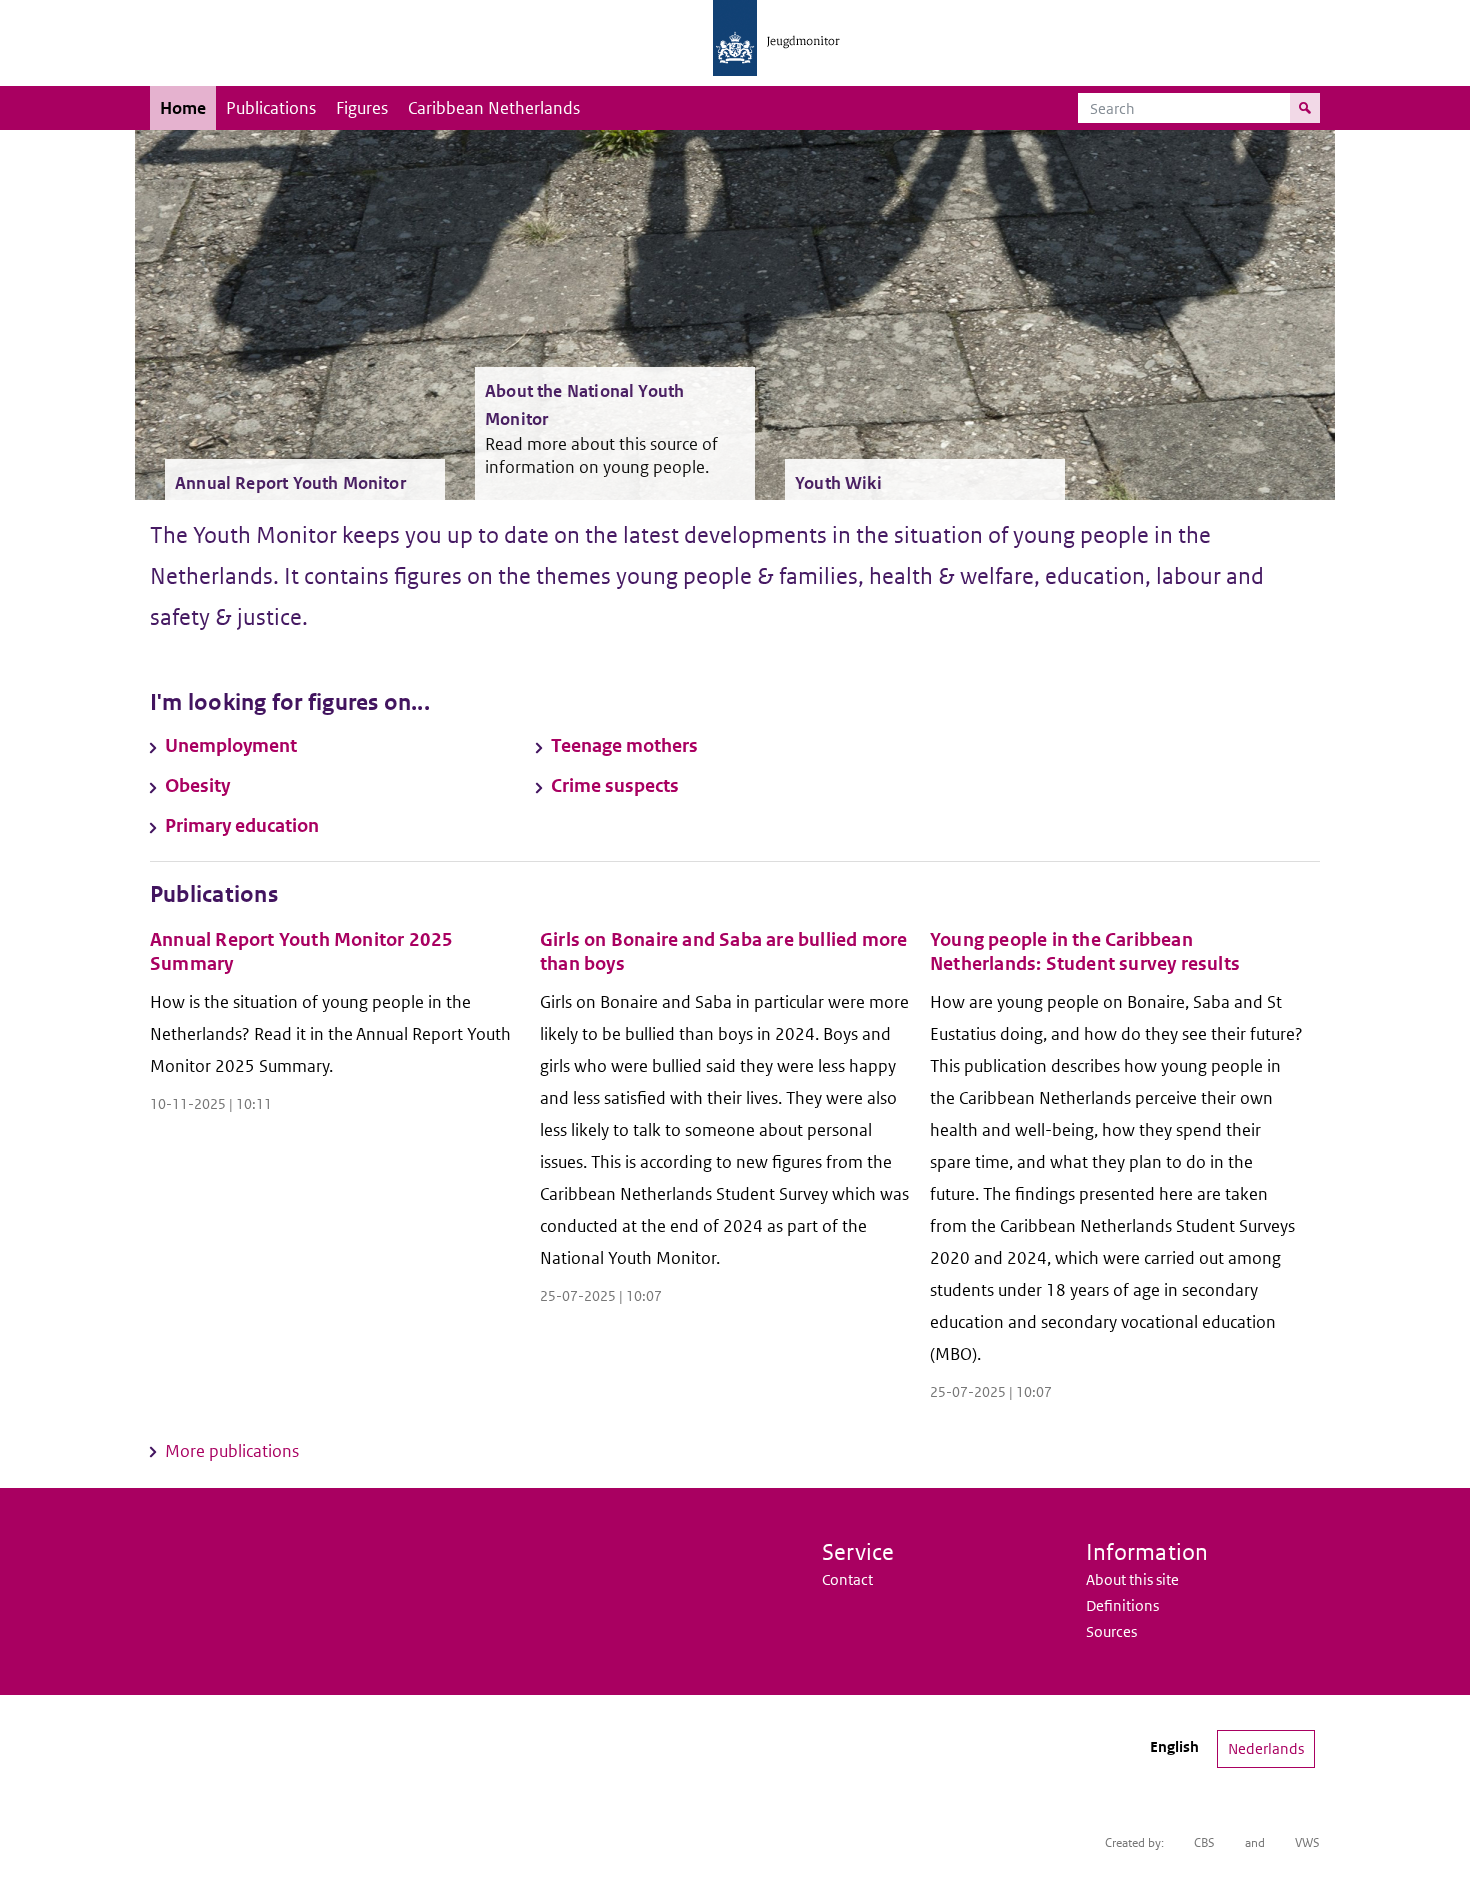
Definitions (1122, 1605)
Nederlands (1266, 1748)
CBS (1204, 1842)
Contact (847, 1579)
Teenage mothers (624, 745)
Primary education (242, 825)
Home (183, 108)
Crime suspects (615, 785)
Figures (362, 108)
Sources (1111, 1631)
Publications (271, 108)
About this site (1132, 1579)
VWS (1307, 1842)
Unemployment (231, 745)
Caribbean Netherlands (494, 108)
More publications (232, 1451)
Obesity (197, 785)
